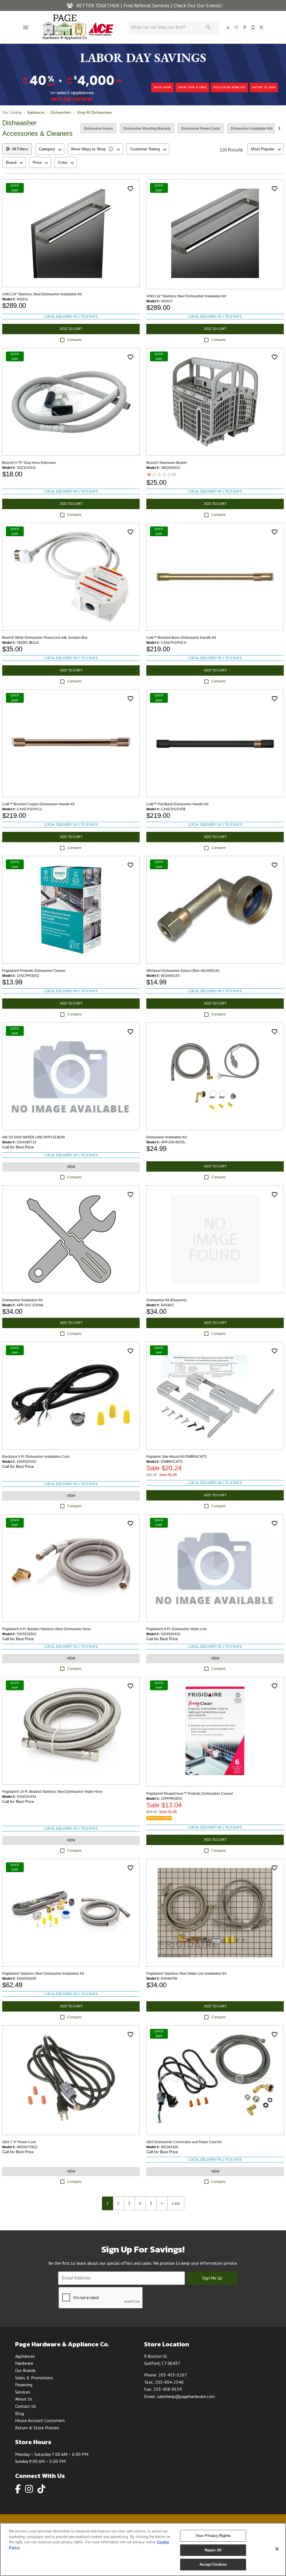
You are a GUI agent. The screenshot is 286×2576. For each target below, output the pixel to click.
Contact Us (26, 2406)
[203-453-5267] (253, 27)
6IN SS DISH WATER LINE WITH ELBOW (34, 1137)
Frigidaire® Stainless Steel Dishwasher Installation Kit (43, 1974)
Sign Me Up (212, 2278)
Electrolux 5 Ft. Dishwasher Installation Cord (36, 1457)
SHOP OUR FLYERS (192, 87)
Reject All (213, 2550)
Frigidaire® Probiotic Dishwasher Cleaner (34, 971)
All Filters (20, 149)
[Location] (245, 27)
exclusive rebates (229, 87)
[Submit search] (208, 27)
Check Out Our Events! (198, 5)
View (71, 1167)
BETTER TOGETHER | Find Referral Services (123, 5)
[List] (237, 27)
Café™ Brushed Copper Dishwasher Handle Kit (38, 804)
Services (23, 2392)
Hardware (24, 2363)
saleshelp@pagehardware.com (186, 2396)
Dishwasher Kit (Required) (166, 1300)
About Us (24, 2399)
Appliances (36, 112)
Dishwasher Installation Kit (166, 1137)
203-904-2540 (169, 2382)
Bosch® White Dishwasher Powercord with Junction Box (45, 638)
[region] (143, 2549)
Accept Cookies (213, 2564)
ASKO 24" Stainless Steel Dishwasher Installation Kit (42, 294)
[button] (26, 27)
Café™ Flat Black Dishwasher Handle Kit (177, 804)
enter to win (264, 87)
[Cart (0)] (262, 27)
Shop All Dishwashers (94, 112)
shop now (162, 87)
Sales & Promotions (34, 2378)
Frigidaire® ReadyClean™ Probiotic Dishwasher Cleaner (190, 1794)
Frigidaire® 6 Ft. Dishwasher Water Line (177, 1629)
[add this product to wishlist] (130, 189)
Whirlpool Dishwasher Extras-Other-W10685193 (183, 971)
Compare (74, 340)
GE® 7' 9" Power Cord (19, 2142)
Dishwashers (61, 112)
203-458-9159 (168, 2389)
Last (176, 2203)
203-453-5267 (173, 2375)
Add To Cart (71, 329)
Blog (20, 2413)
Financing (24, 2385)
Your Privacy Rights (213, 2536)
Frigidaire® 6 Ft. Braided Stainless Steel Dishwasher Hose (47, 1629)
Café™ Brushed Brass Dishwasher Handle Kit (181, 638)
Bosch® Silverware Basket (166, 463)
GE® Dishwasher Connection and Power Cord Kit (184, 2142)
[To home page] (78, 27)
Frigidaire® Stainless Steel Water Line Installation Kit (186, 1974)
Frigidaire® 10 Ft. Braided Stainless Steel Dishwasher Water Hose (52, 1792)
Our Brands (25, 2370)
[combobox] (50, 149)
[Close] (277, 2549)
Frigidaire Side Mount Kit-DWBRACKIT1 (177, 1457)
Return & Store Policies (37, 2428)
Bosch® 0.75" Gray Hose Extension (29, 463)
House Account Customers (40, 2420)
